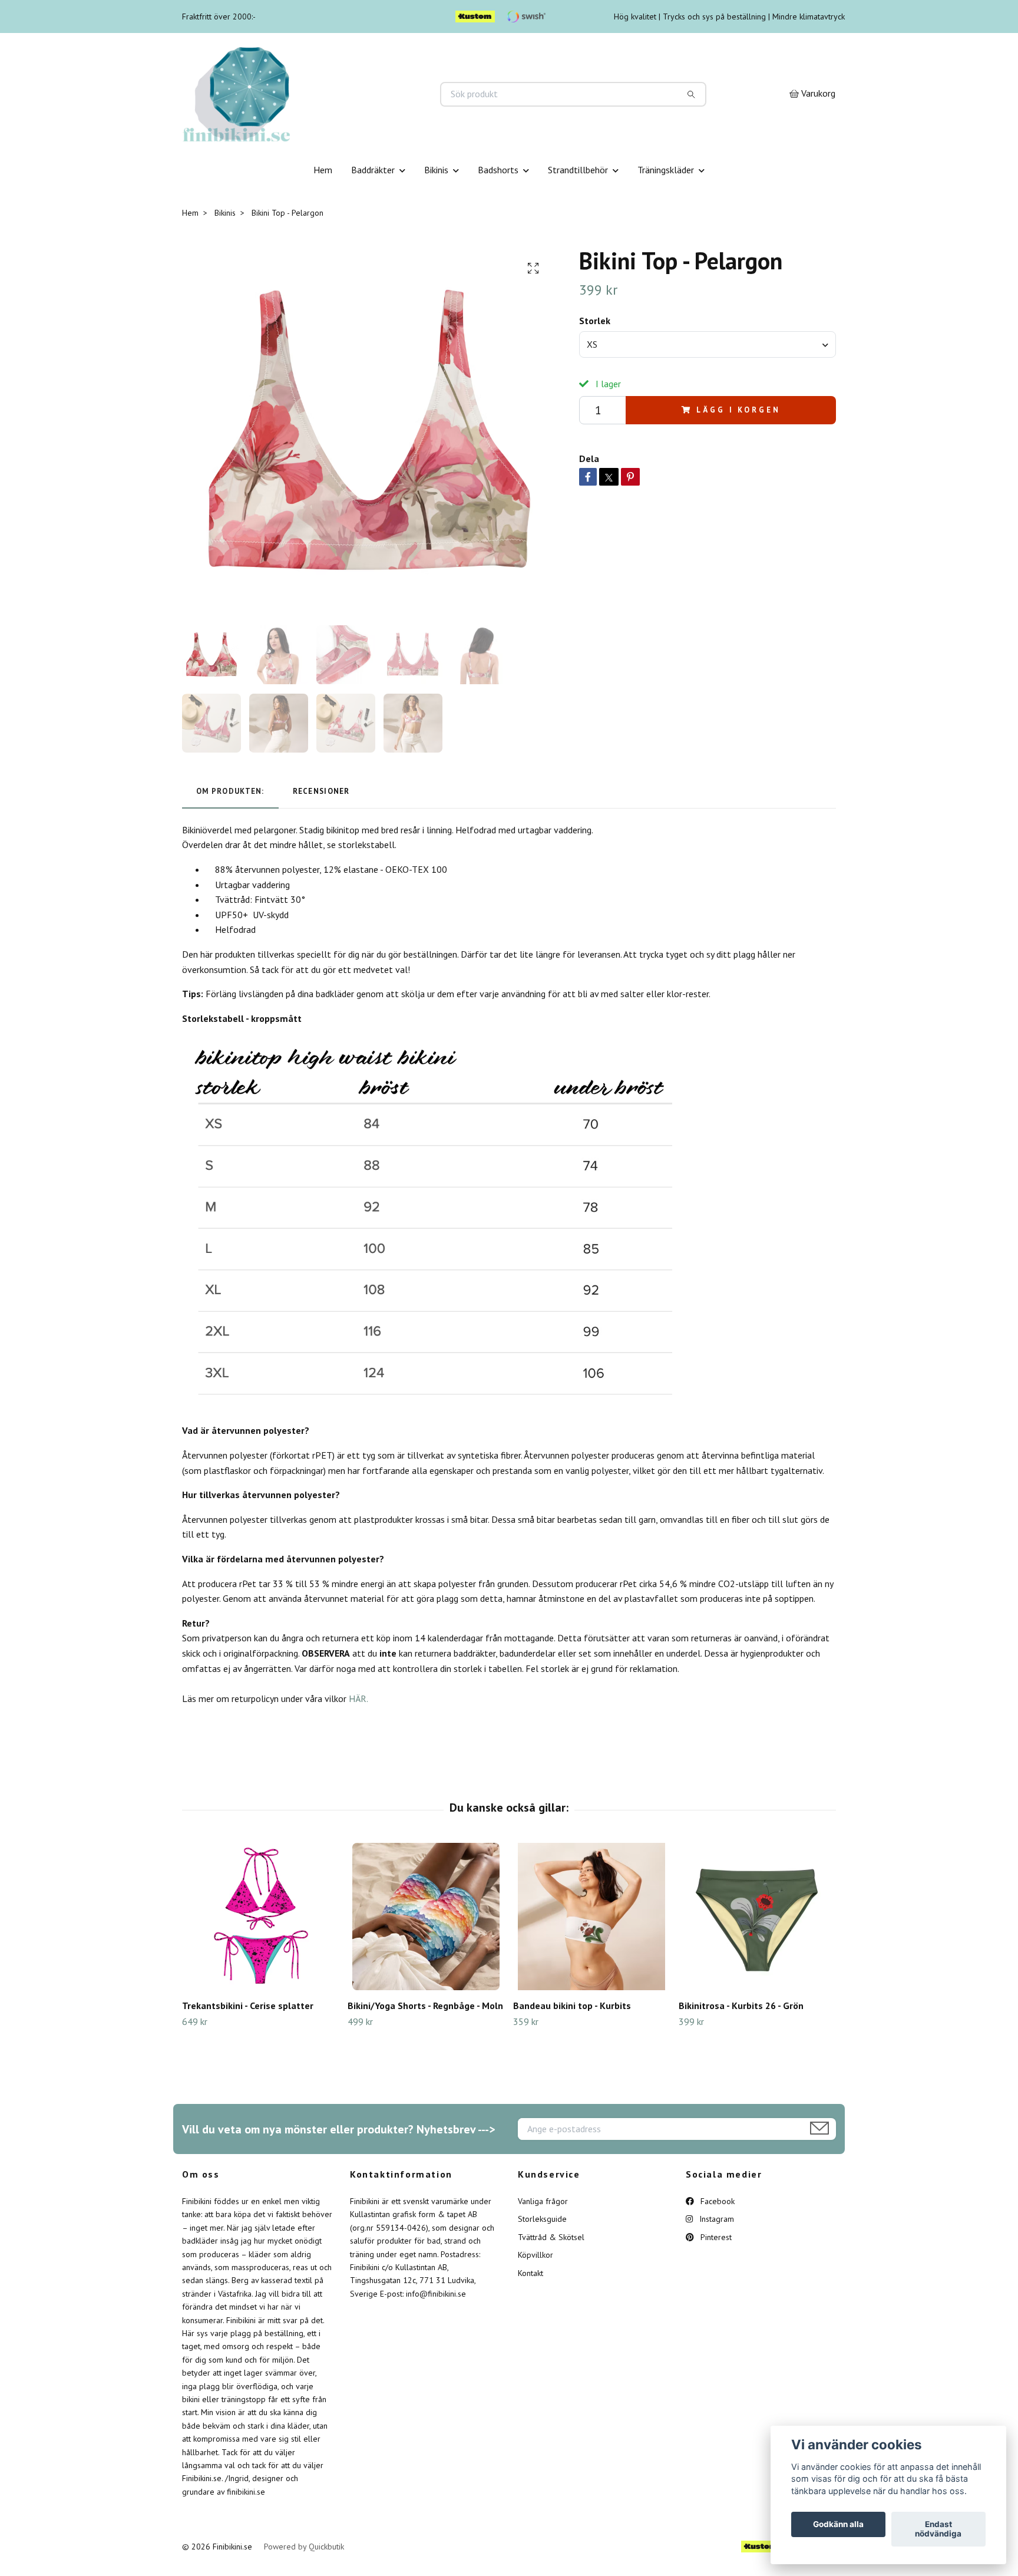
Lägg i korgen (738, 410)
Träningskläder (666, 170)
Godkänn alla (838, 2525)
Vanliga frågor (543, 2201)
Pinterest (715, 2237)
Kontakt (531, 2273)
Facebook (716, 2201)
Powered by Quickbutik (304, 2547)
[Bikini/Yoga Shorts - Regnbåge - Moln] (426, 1917)
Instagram (715, 2219)
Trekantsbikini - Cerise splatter (248, 2006)
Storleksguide (542, 2219)
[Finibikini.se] (346, 94)
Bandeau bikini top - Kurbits (572, 2006)
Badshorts (498, 170)
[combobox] (708, 344)
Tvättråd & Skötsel (551, 2237)
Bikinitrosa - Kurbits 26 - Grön (741, 2006)
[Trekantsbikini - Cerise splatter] (260, 1917)
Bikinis (436, 170)
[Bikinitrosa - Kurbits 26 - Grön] (757, 1917)
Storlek (595, 321)
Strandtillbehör (578, 170)
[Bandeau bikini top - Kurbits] (591, 1917)
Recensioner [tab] (321, 791)
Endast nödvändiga (938, 2529)
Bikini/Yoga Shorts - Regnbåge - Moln (425, 2006)
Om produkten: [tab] (230, 791)
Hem (323, 170)
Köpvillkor (536, 2255)
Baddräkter (373, 170)
